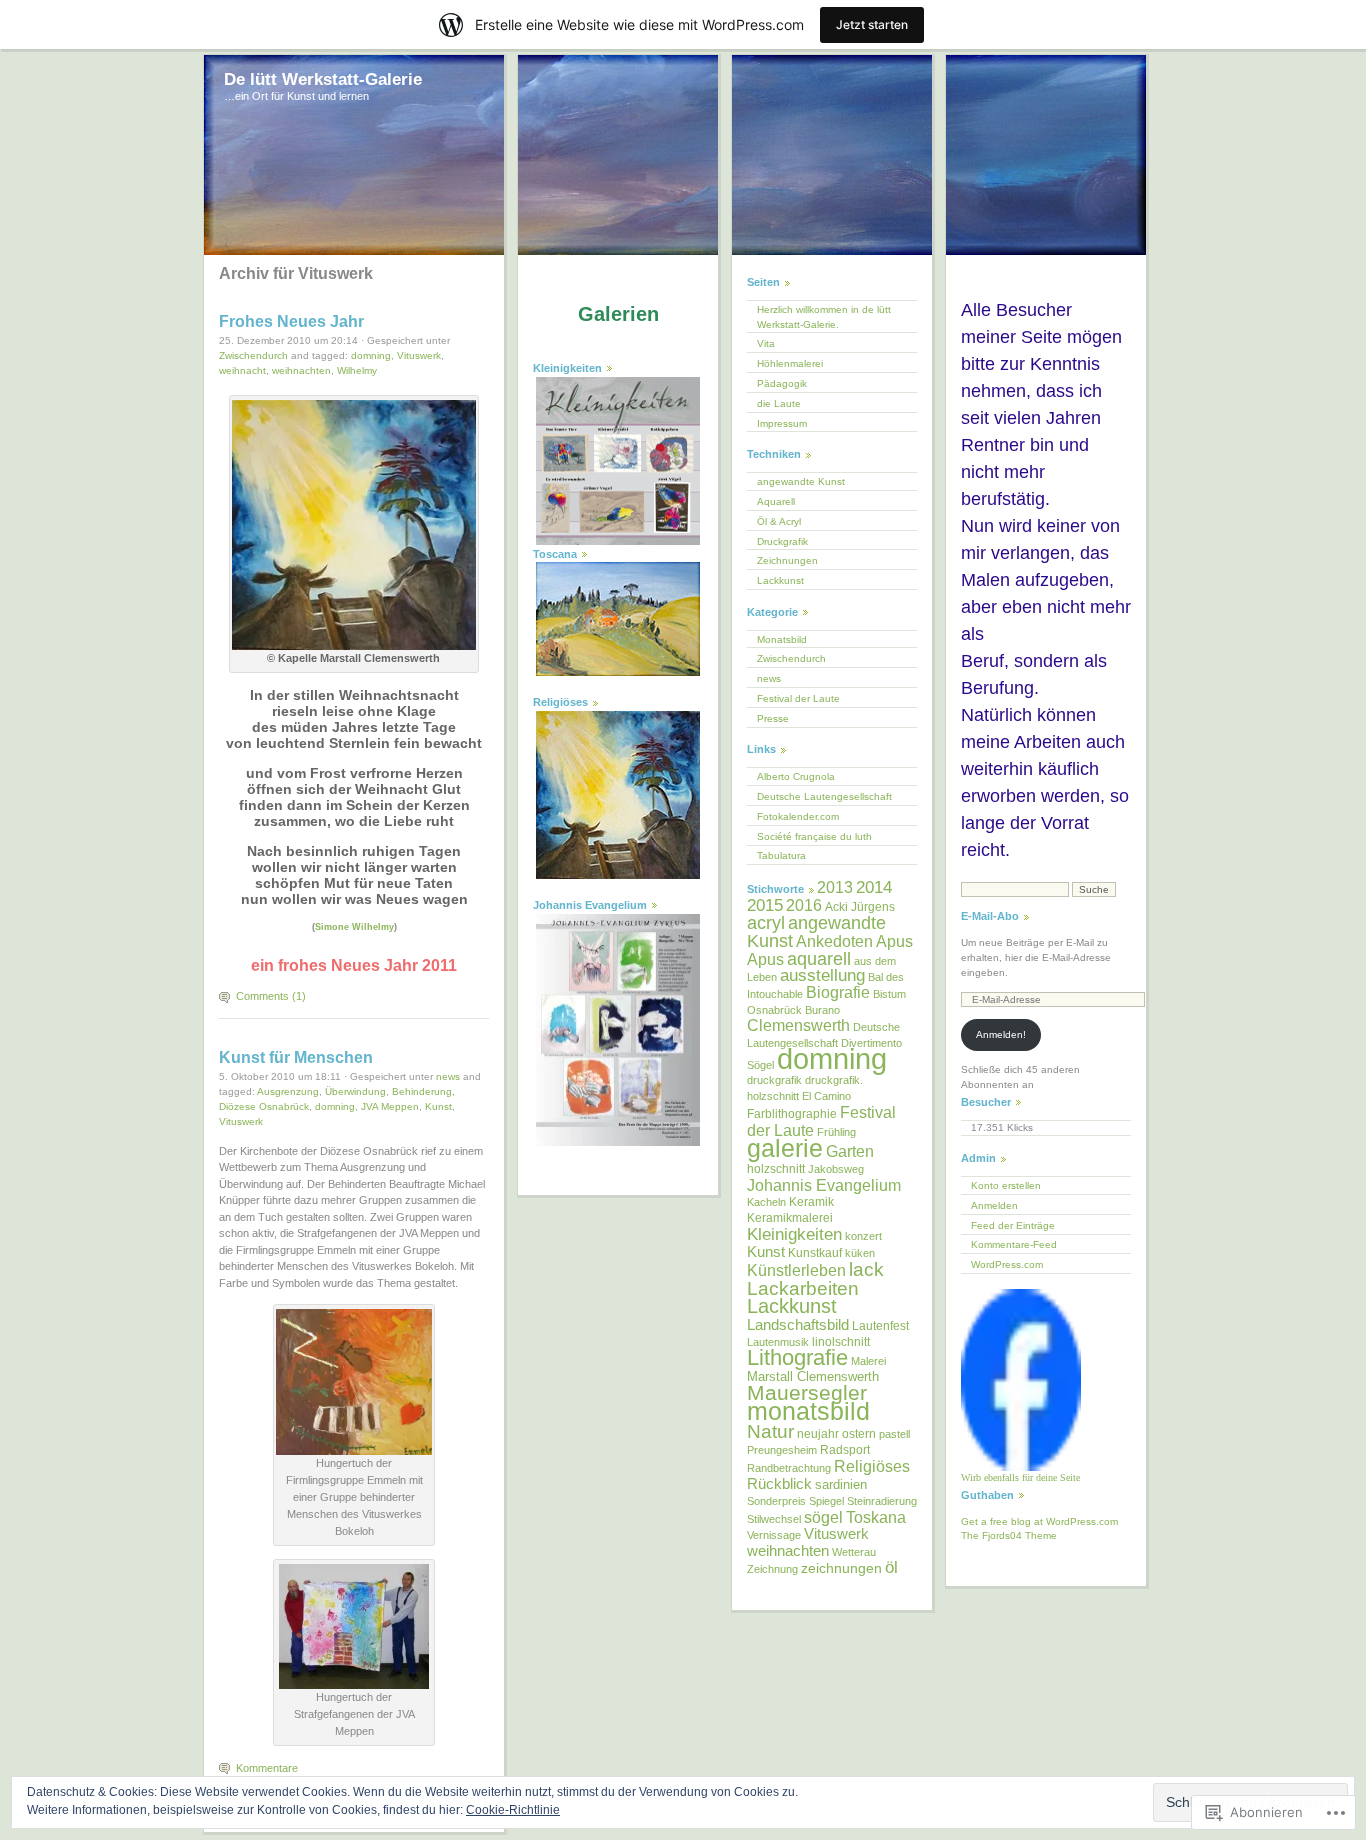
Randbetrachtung (789, 1468)
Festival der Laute (798, 698)
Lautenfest (880, 1326)
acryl (766, 922)
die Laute (779, 403)
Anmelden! (1001, 1034)
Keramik (811, 1202)
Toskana (876, 1517)
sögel (823, 1517)
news (448, 1076)
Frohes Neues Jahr (291, 321)
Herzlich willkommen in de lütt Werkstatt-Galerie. (824, 317)
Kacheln (766, 1202)
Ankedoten (834, 941)
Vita (766, 343)
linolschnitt (841, 1342)
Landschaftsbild (798, 1325)
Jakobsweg (836, 1169)
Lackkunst (780, 580)
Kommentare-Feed (1014, 1244)
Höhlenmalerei (790, 363)
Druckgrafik (782, 541)
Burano (822, 1010)
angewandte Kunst (801, 481)
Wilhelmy (357, 370)
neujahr (818, 1434)
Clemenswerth (798, 1025)
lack (866, 1269)
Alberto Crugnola (796, 776)
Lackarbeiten (803, 1288)
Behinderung (422, 1091)
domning (371, 355)
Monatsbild (782, 639)
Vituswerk (419, 355)
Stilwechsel (774, 1519)
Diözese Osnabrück (264, 1106)
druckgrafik (774, 1080)
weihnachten (301, 370)
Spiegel (826, 1501)
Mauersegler (807, 1392)
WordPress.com (1007, 1264)
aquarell (819, 959)
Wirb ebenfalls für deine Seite (1020, 1477)
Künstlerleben (796, 1270)
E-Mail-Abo (990, 916)
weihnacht (242, 370)
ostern (859, 1434)
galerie (785, 1148)
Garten (850, 1151)
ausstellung (822, 975)
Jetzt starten (872, 24)
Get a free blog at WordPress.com (1039, 1521)
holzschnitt (776, 1169)
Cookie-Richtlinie (513, 1810)
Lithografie (797, 1357)
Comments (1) (271, 996)
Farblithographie (792, 1114)
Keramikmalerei (790, 1218)
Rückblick (779, 1483)
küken (860, 1253)
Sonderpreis (776, 1501)
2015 (765, 905)
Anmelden (994, 1205)
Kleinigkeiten (794, 1234)
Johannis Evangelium (824, 1185)
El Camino (826, 1096)
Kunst (438, 1106)
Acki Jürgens (860, 907)
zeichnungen (841, 1568)
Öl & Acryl (779, 521)
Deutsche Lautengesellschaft (824, 796)
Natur (770, 1431)
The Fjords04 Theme (1009, 1535)
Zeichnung (772, 1569)
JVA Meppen (390, 1106)
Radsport (845, 1450)
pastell (894, 1434)
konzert (863, 1236)
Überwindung (355, 1091)
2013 (835, 887)
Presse (773, 718)
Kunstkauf (815, 1253)
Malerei (868, 1361)
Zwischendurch (253, 355)
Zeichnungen (787, 560)
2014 (874, 887)
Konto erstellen (1006, 1185)
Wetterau (854, 1552)
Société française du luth (814, 836)
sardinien (841, 1484)
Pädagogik (782, 383)
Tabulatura (781, 855)
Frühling (836, 1132)
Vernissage (774, 1535)
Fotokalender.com (798, 816)
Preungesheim (782, 1450)
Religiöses (872, 1466)
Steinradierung (882, 1501)
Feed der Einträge (1013, 1225)
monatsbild (808, 1411)
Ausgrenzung (288, 1091)
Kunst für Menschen (296, 1057)
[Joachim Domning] (1021, 1467)
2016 (804, 905)
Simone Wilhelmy (354, 927)
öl (891, 1567)
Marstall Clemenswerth (813, 1376)
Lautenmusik (778, 1342)
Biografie (838, 992)
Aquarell (776, 501)
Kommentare (267, 1768)
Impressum (782, 423)
